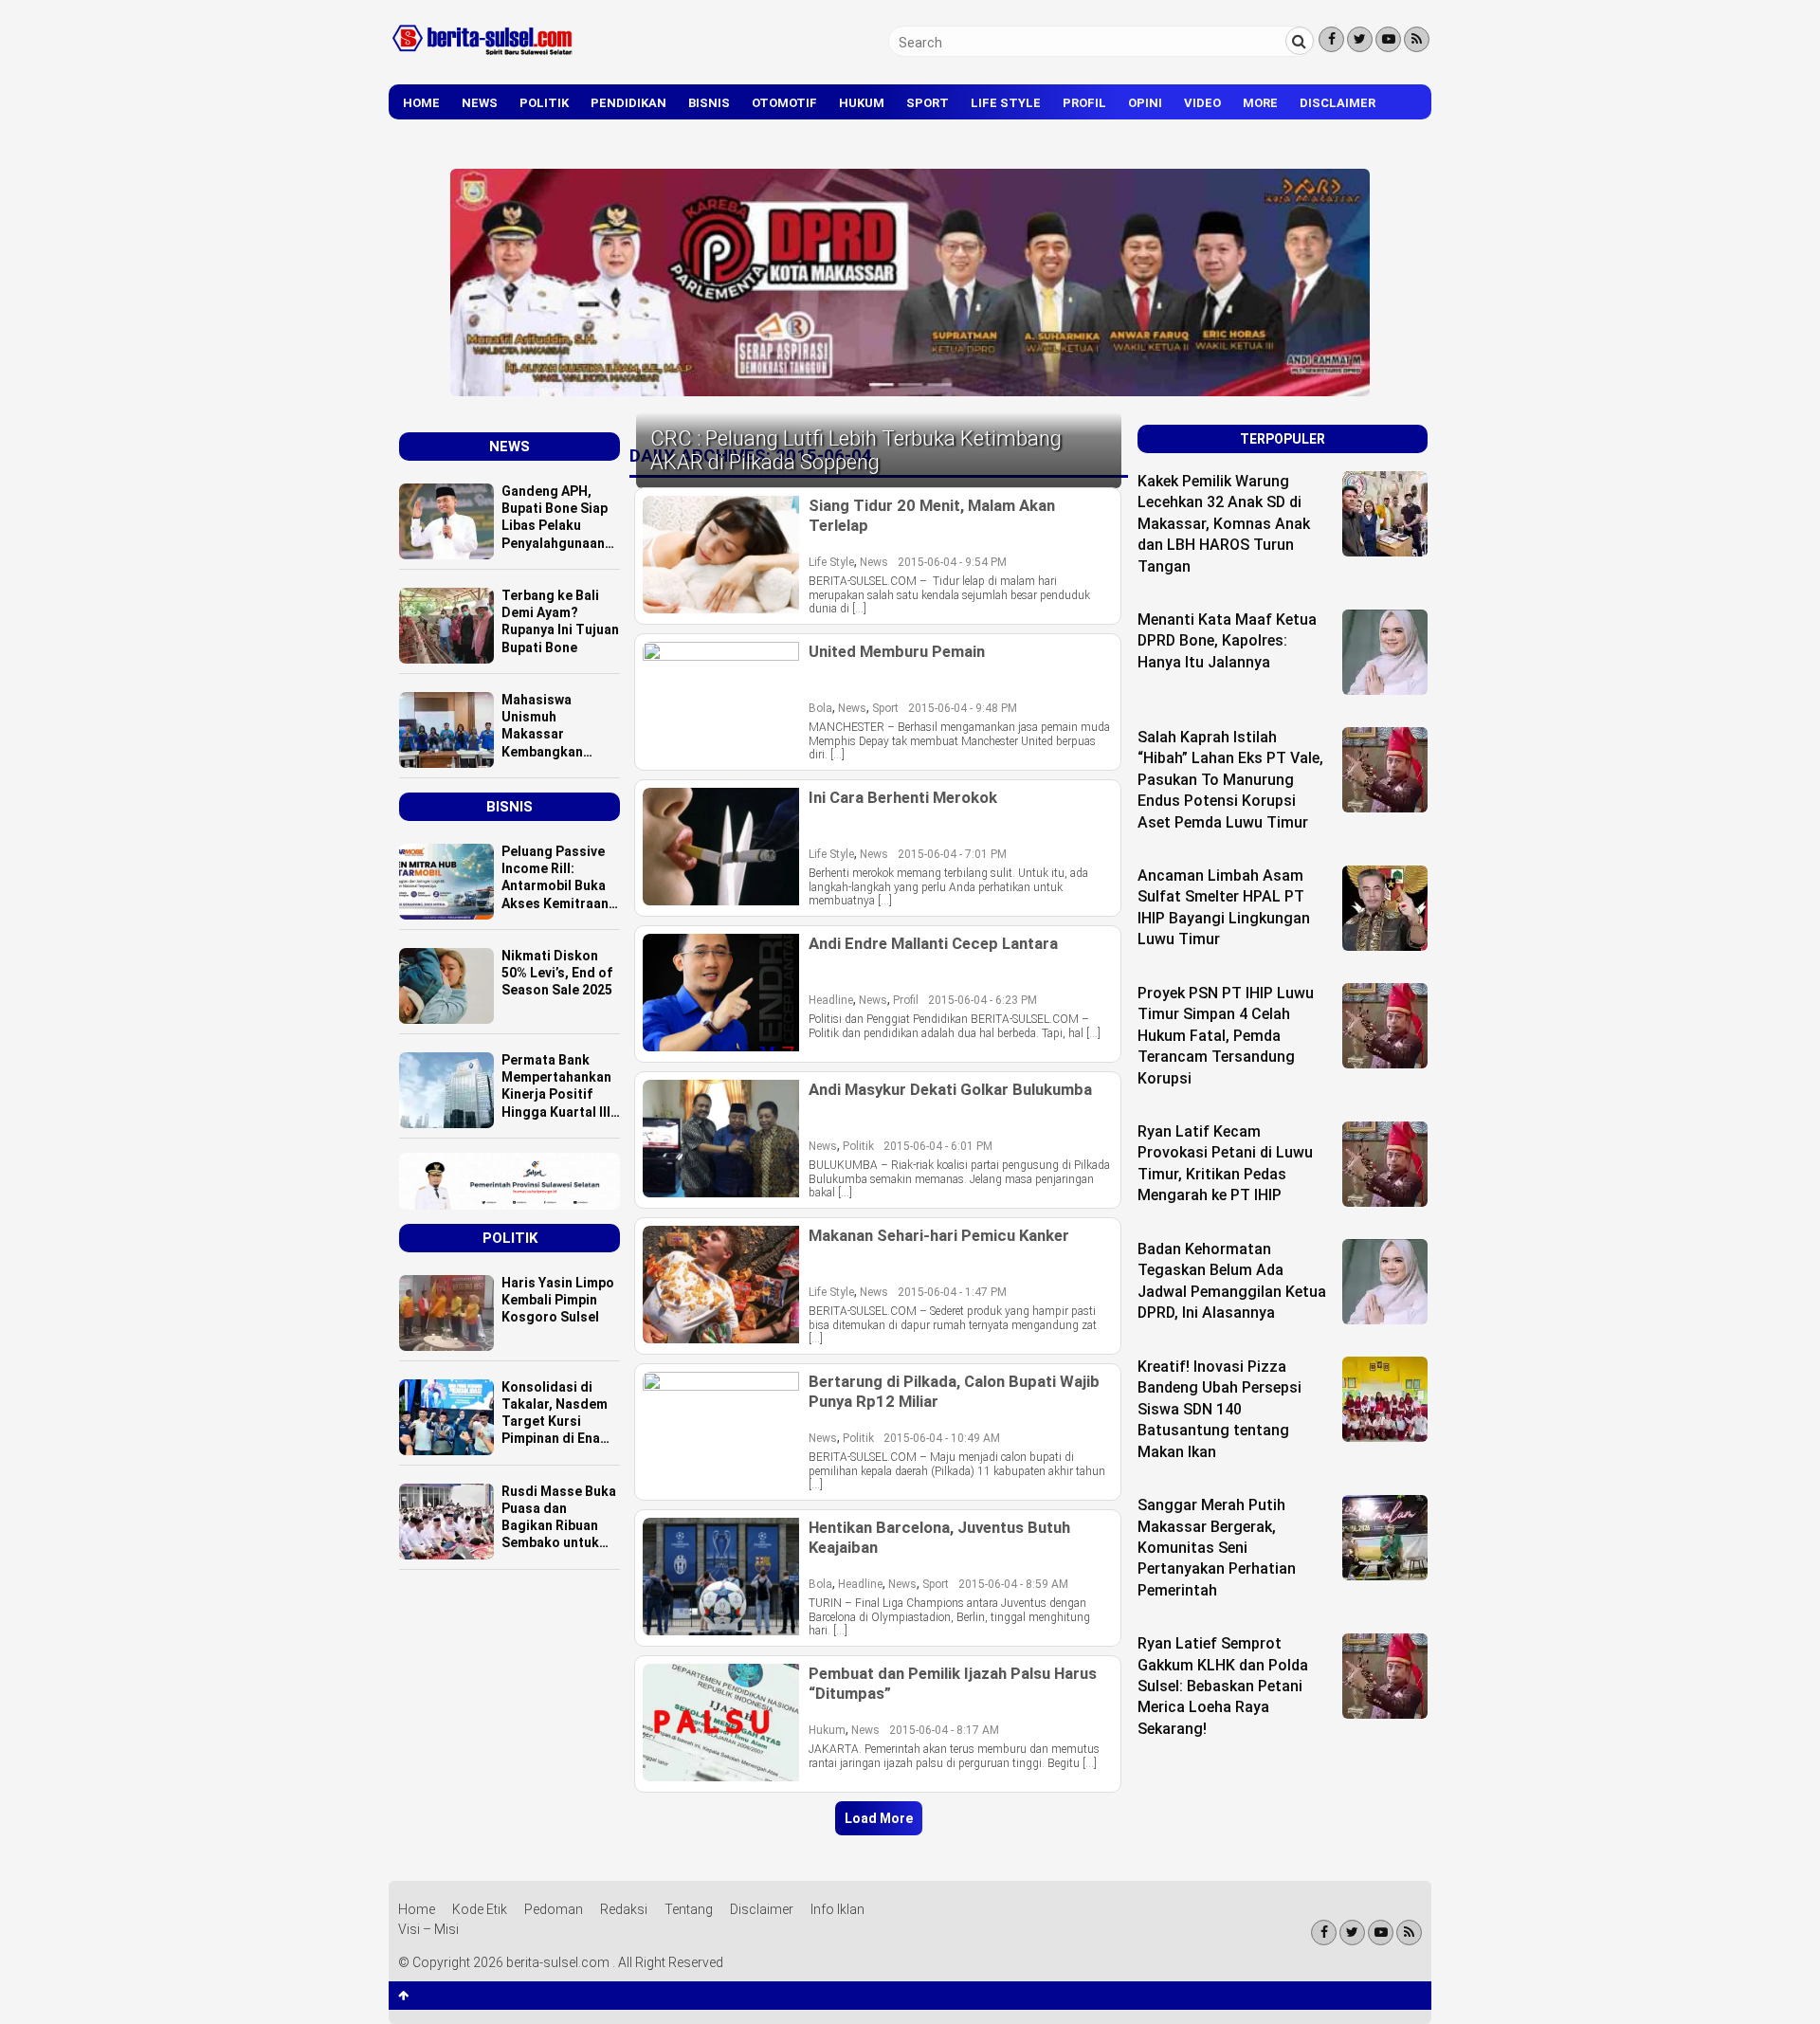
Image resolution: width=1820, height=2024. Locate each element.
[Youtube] (1388, 39)
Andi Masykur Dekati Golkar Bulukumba (950, 1089)
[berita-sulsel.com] (483, 59)
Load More (879, 1818)
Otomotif (784, 103)
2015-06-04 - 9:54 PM (952, 562)
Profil (1084, 103)
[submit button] (1300, 41)
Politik (544, 103)
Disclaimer (1338, 103)
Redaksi (624, 1909)
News (480, 103)
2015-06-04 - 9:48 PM (963, 708)
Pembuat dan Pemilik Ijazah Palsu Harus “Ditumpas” (953, 1683)
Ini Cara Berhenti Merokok (903, 797)
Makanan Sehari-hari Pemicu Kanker (939, 1235)
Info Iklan (837, 1909)
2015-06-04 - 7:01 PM (952, 854)
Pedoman (554, 1909)
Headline (831, 1000)
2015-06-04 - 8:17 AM (944, 1730)
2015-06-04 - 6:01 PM (938, 1146)
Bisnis (709, 103)
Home (421, 103)
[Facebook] (1331, 39)
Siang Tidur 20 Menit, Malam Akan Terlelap (932, 515)
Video (1202, 103)
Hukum (862, 103)
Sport (928, 103)
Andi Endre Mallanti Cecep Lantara (933, 943)
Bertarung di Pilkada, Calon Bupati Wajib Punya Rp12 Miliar (954, 1391)
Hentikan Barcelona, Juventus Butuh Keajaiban (939, 1537)
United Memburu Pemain (897, 651)
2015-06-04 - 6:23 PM (983, 1000)
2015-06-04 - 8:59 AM (1013, 1584)
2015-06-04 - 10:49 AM (942, 1438)
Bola (820, 708)
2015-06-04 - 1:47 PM (952, 1292)
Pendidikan (628, 103)
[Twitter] (1360, 39)
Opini (1145, 103)
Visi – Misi (428, 1929)
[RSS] (1417, 39)
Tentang (689, 1909)
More (1260, 103)
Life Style (1006, 103)
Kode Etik (480, 1909)
